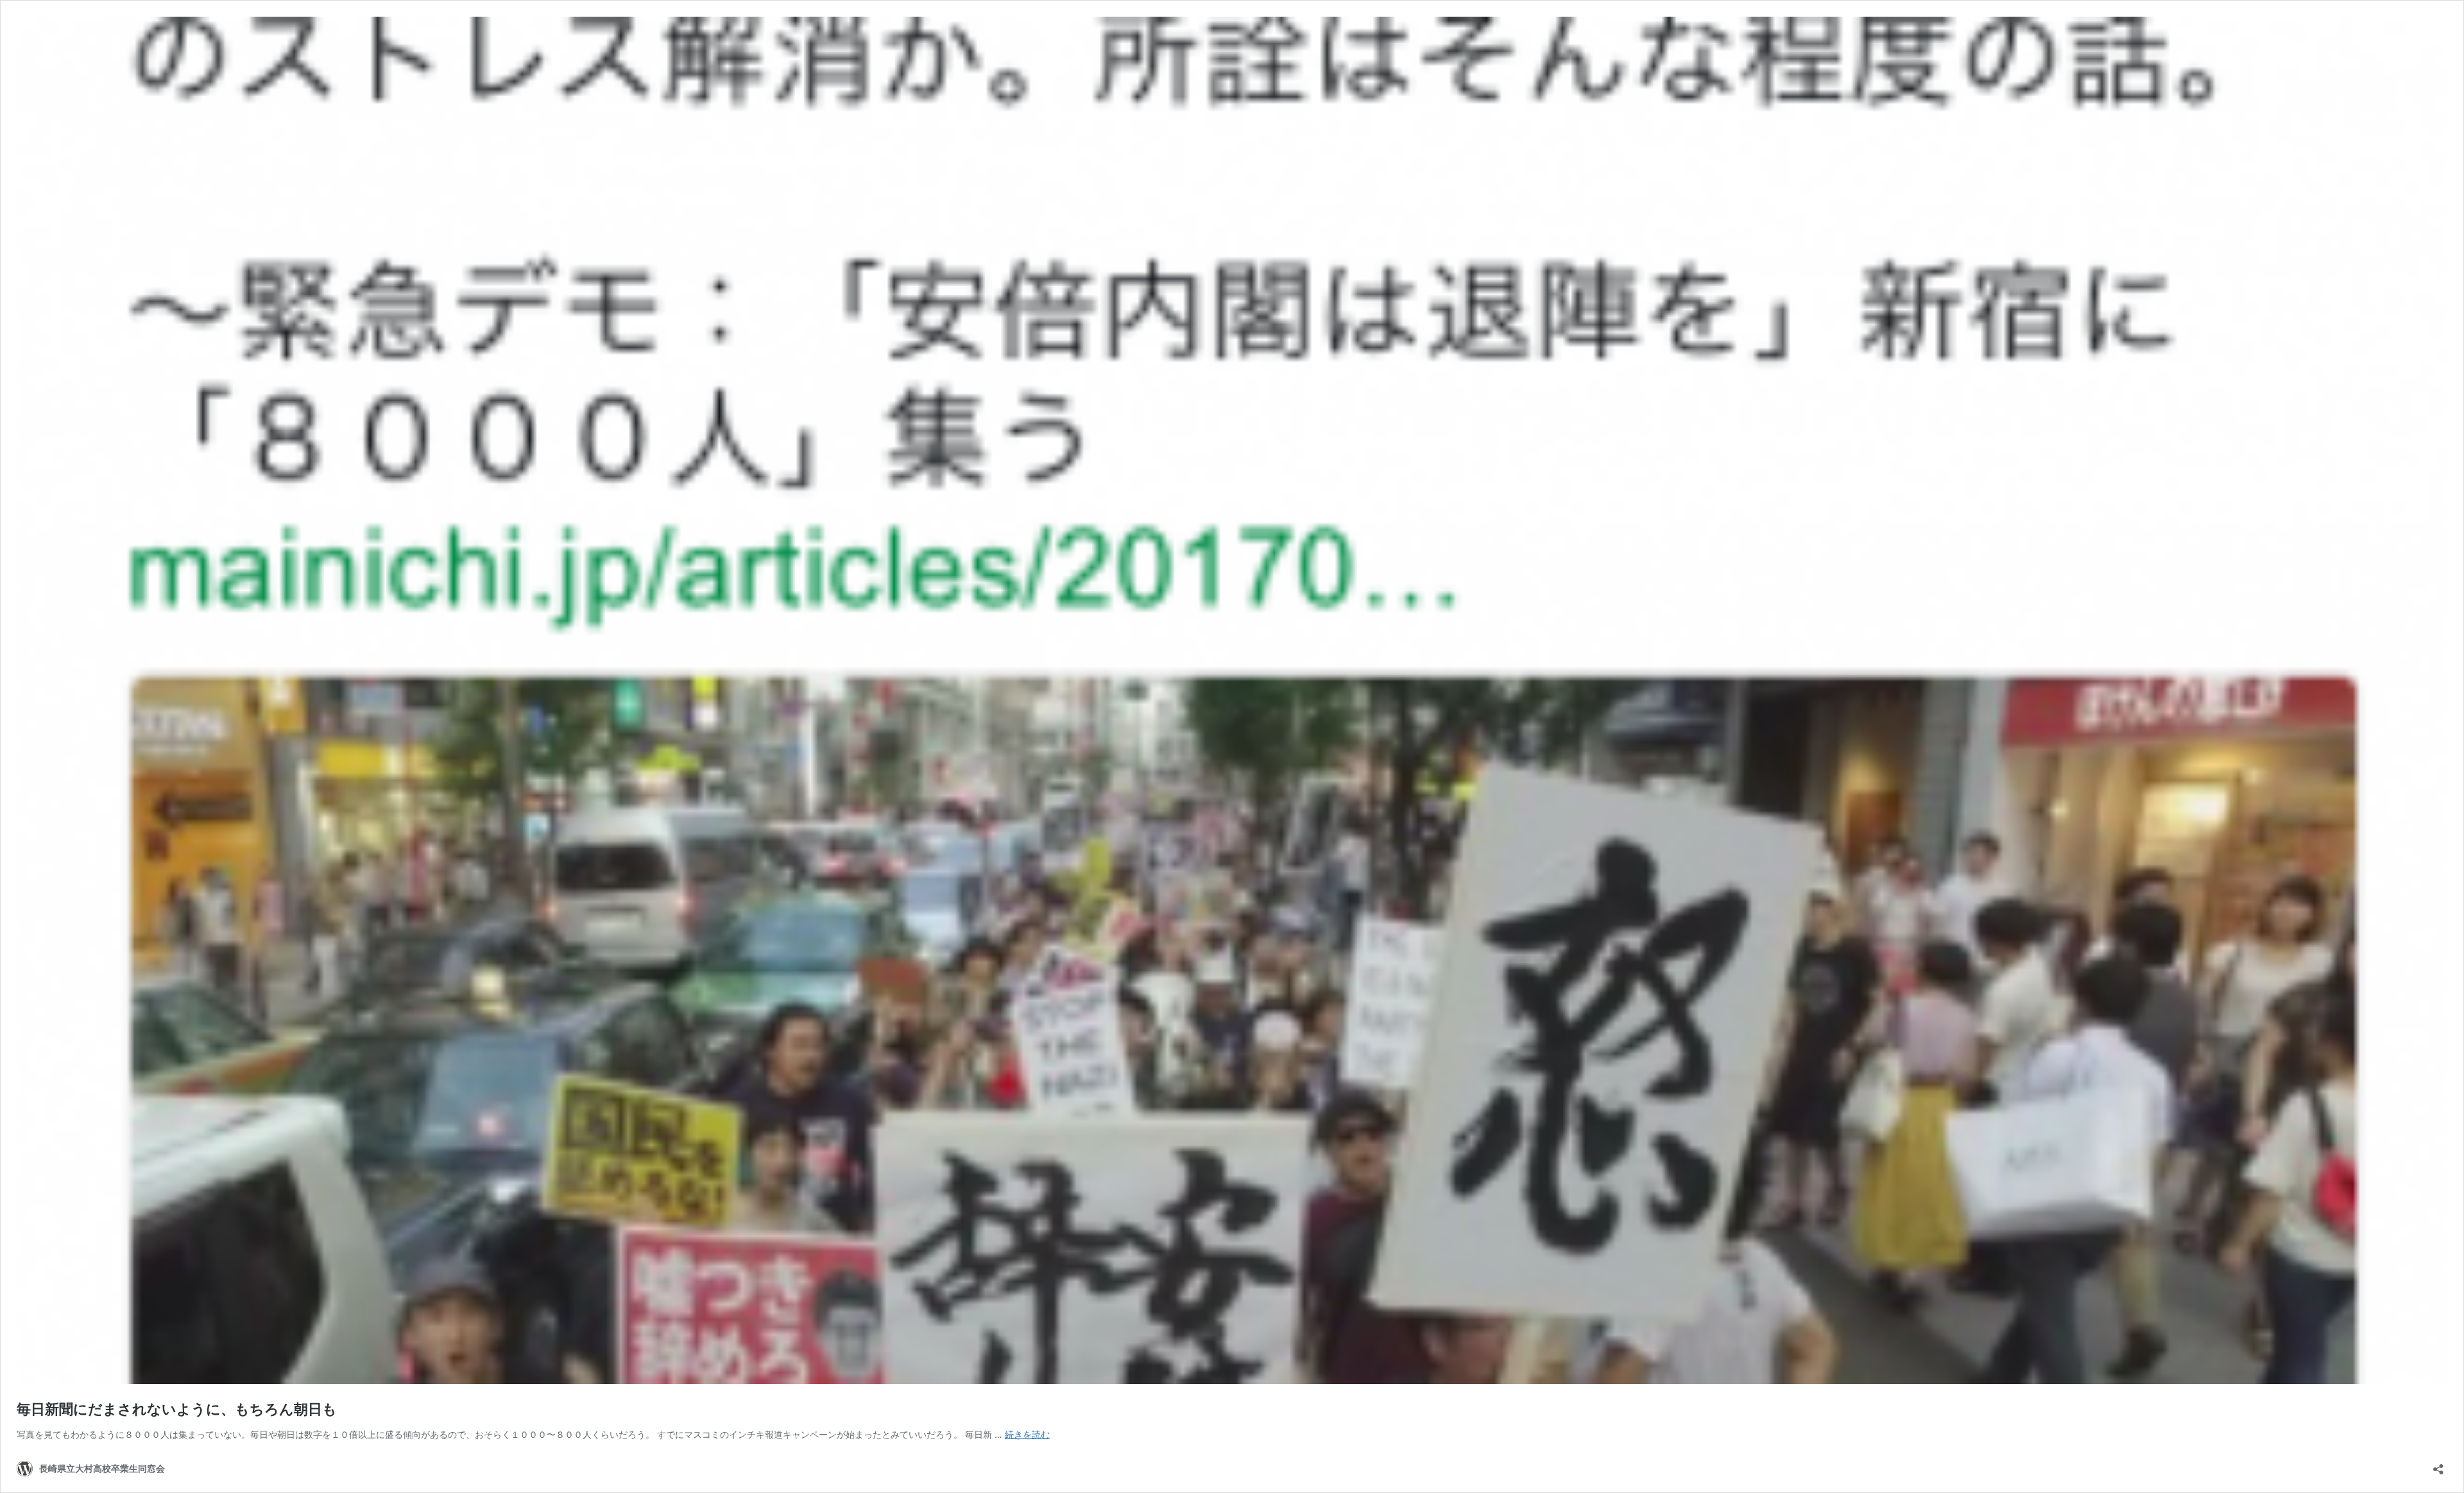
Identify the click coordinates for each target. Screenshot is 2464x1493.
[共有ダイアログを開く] (2438, 1465)
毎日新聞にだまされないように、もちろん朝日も (177, 1409)
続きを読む (1027, 1434)
